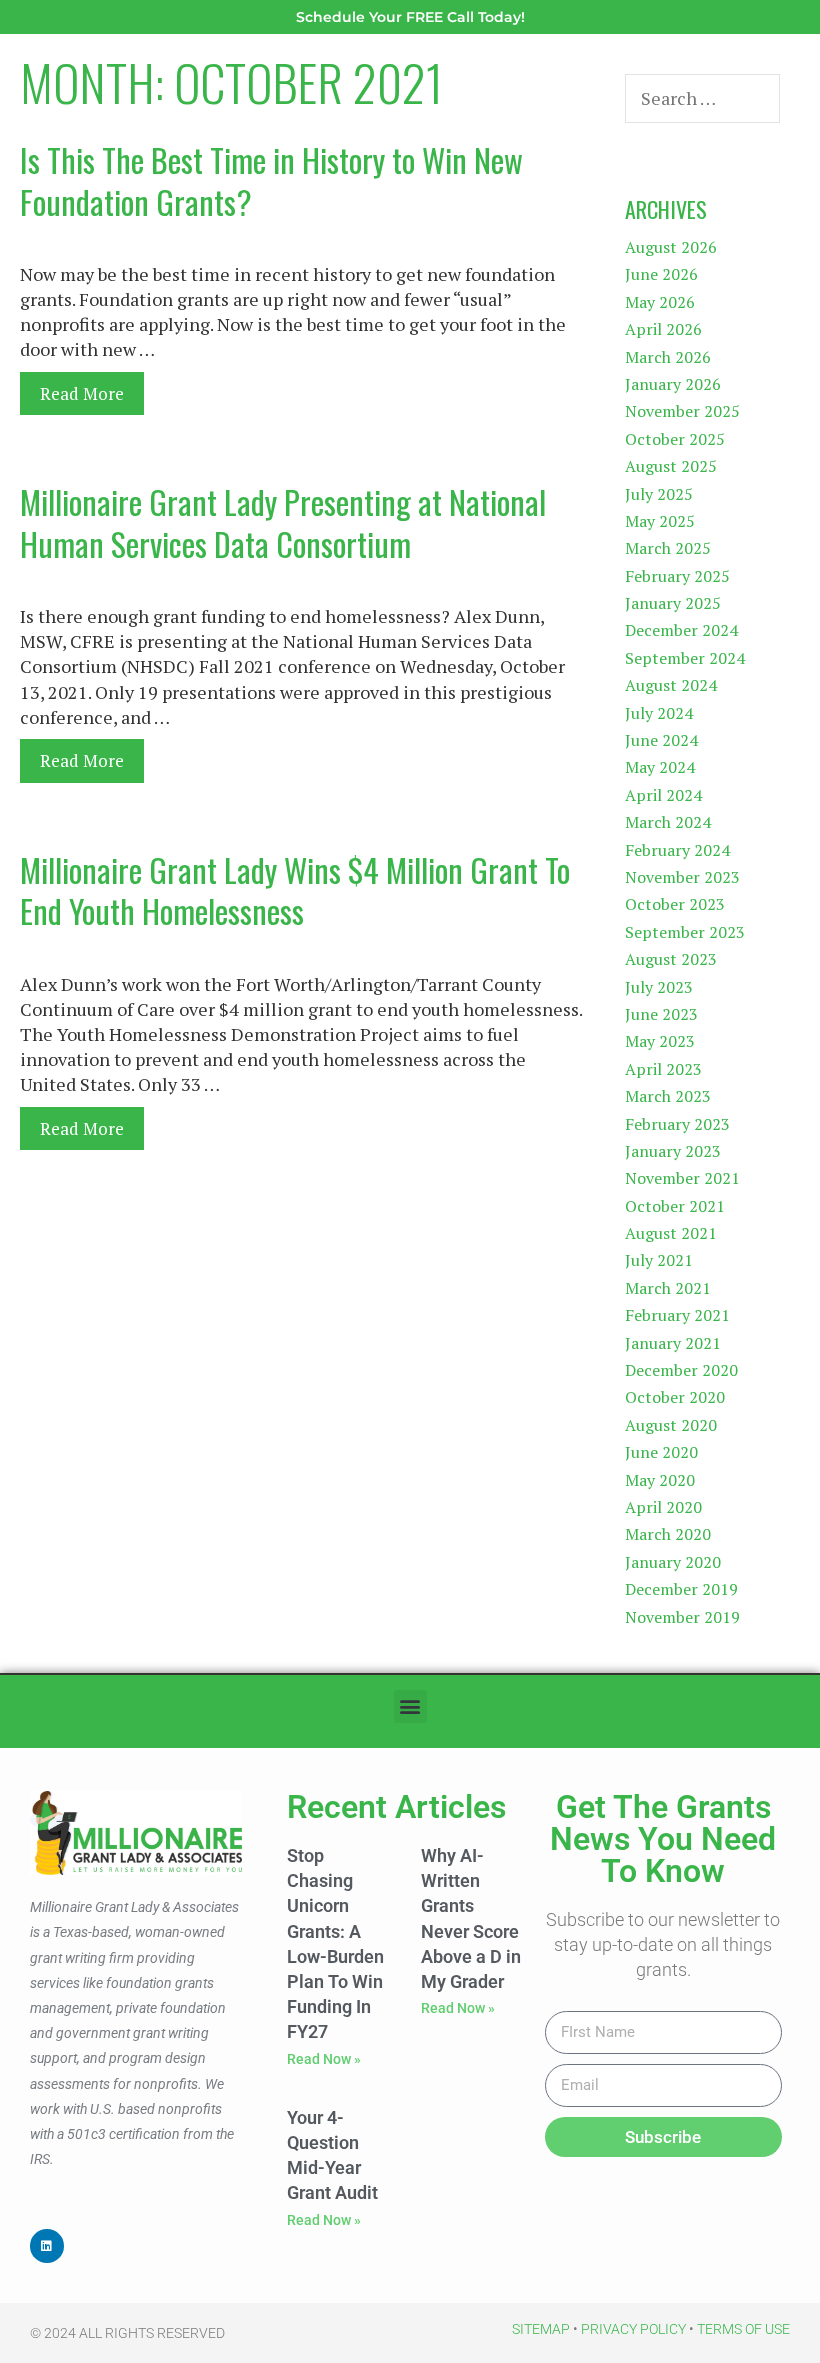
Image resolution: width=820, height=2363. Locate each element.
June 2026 (661, 274)
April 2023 (663, 1069)
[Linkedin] (47, 2246)
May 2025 (660, 521)
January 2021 (673, 1343)
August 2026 (671, 247)
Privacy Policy (633, 2329)
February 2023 (677, 1124)
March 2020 (668, 1534)
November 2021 (682, 1178)
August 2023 (671, 959)
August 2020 (671, 1425)
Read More (82, 393)
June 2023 (661, 1014)
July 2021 (659, 1260)
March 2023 (668, 1096)
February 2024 (677, 850)
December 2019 (681, 1589)
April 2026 (663, 329)
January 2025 (673, 603)
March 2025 (668, 548)
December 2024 (681, 630)
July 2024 (659, 713)
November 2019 (682, 1617)
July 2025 (659, 494)
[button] (410, 1706)
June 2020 (661, 1452)
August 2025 (671, 466)
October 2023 (675, 904)
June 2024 (661, 740)
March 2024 (668, 822)
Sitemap (541, 2329)
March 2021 (668, 1288)
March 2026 (668, 357)
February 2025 (677, 576)
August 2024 (671, 685)
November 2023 (682, 877)
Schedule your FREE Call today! (410, 17)
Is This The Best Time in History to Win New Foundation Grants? (271, 180)
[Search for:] (702, 99)
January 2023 (673, 1151)
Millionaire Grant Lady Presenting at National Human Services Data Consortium (283, 522)
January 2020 (673, 1562)
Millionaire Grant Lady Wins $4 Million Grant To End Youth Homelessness (295, 890)
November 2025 (682, 411)
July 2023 (659, 987)
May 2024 (660, 767)
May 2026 (660, 302)
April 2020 (663, 1507)
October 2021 (675, 1206)
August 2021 (671, 1233)
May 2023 (660, 1041)
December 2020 (681, 1370)
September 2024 (685, 658)
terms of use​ (743, 2329)
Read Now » (324, 2059)
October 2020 (675, 1397)
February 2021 (677, 1315)
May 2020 (660, 1480)
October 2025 (675, 439)
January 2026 (673, 384)
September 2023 (685, 932)
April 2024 (663, 795)
